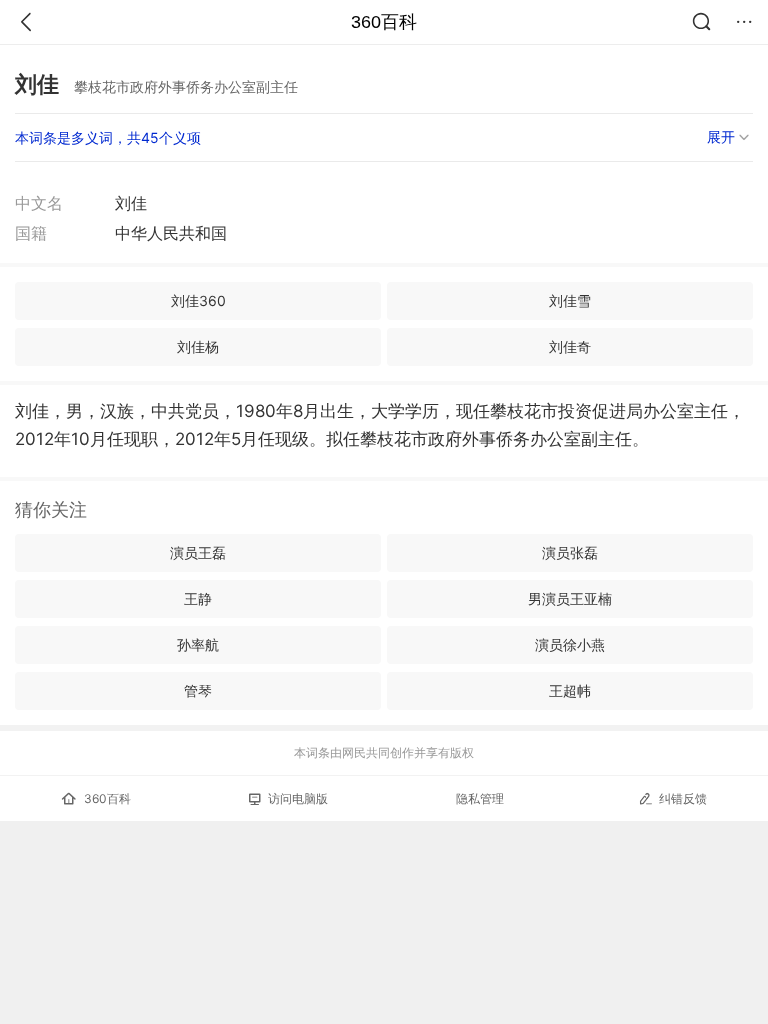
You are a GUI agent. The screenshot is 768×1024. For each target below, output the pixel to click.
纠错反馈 (683, 798)
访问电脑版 (298, 798)
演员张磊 (570, 552)
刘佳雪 (570, 300)
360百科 (384, 22)
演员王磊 (198, 552)
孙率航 (198, 644)
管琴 (198, 690)
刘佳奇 (570, 346)
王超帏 (570, 690)
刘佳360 (198, 300)
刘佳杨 (198, 346)
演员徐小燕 (570, 644)
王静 (198, 598)
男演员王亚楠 (570, 598)
